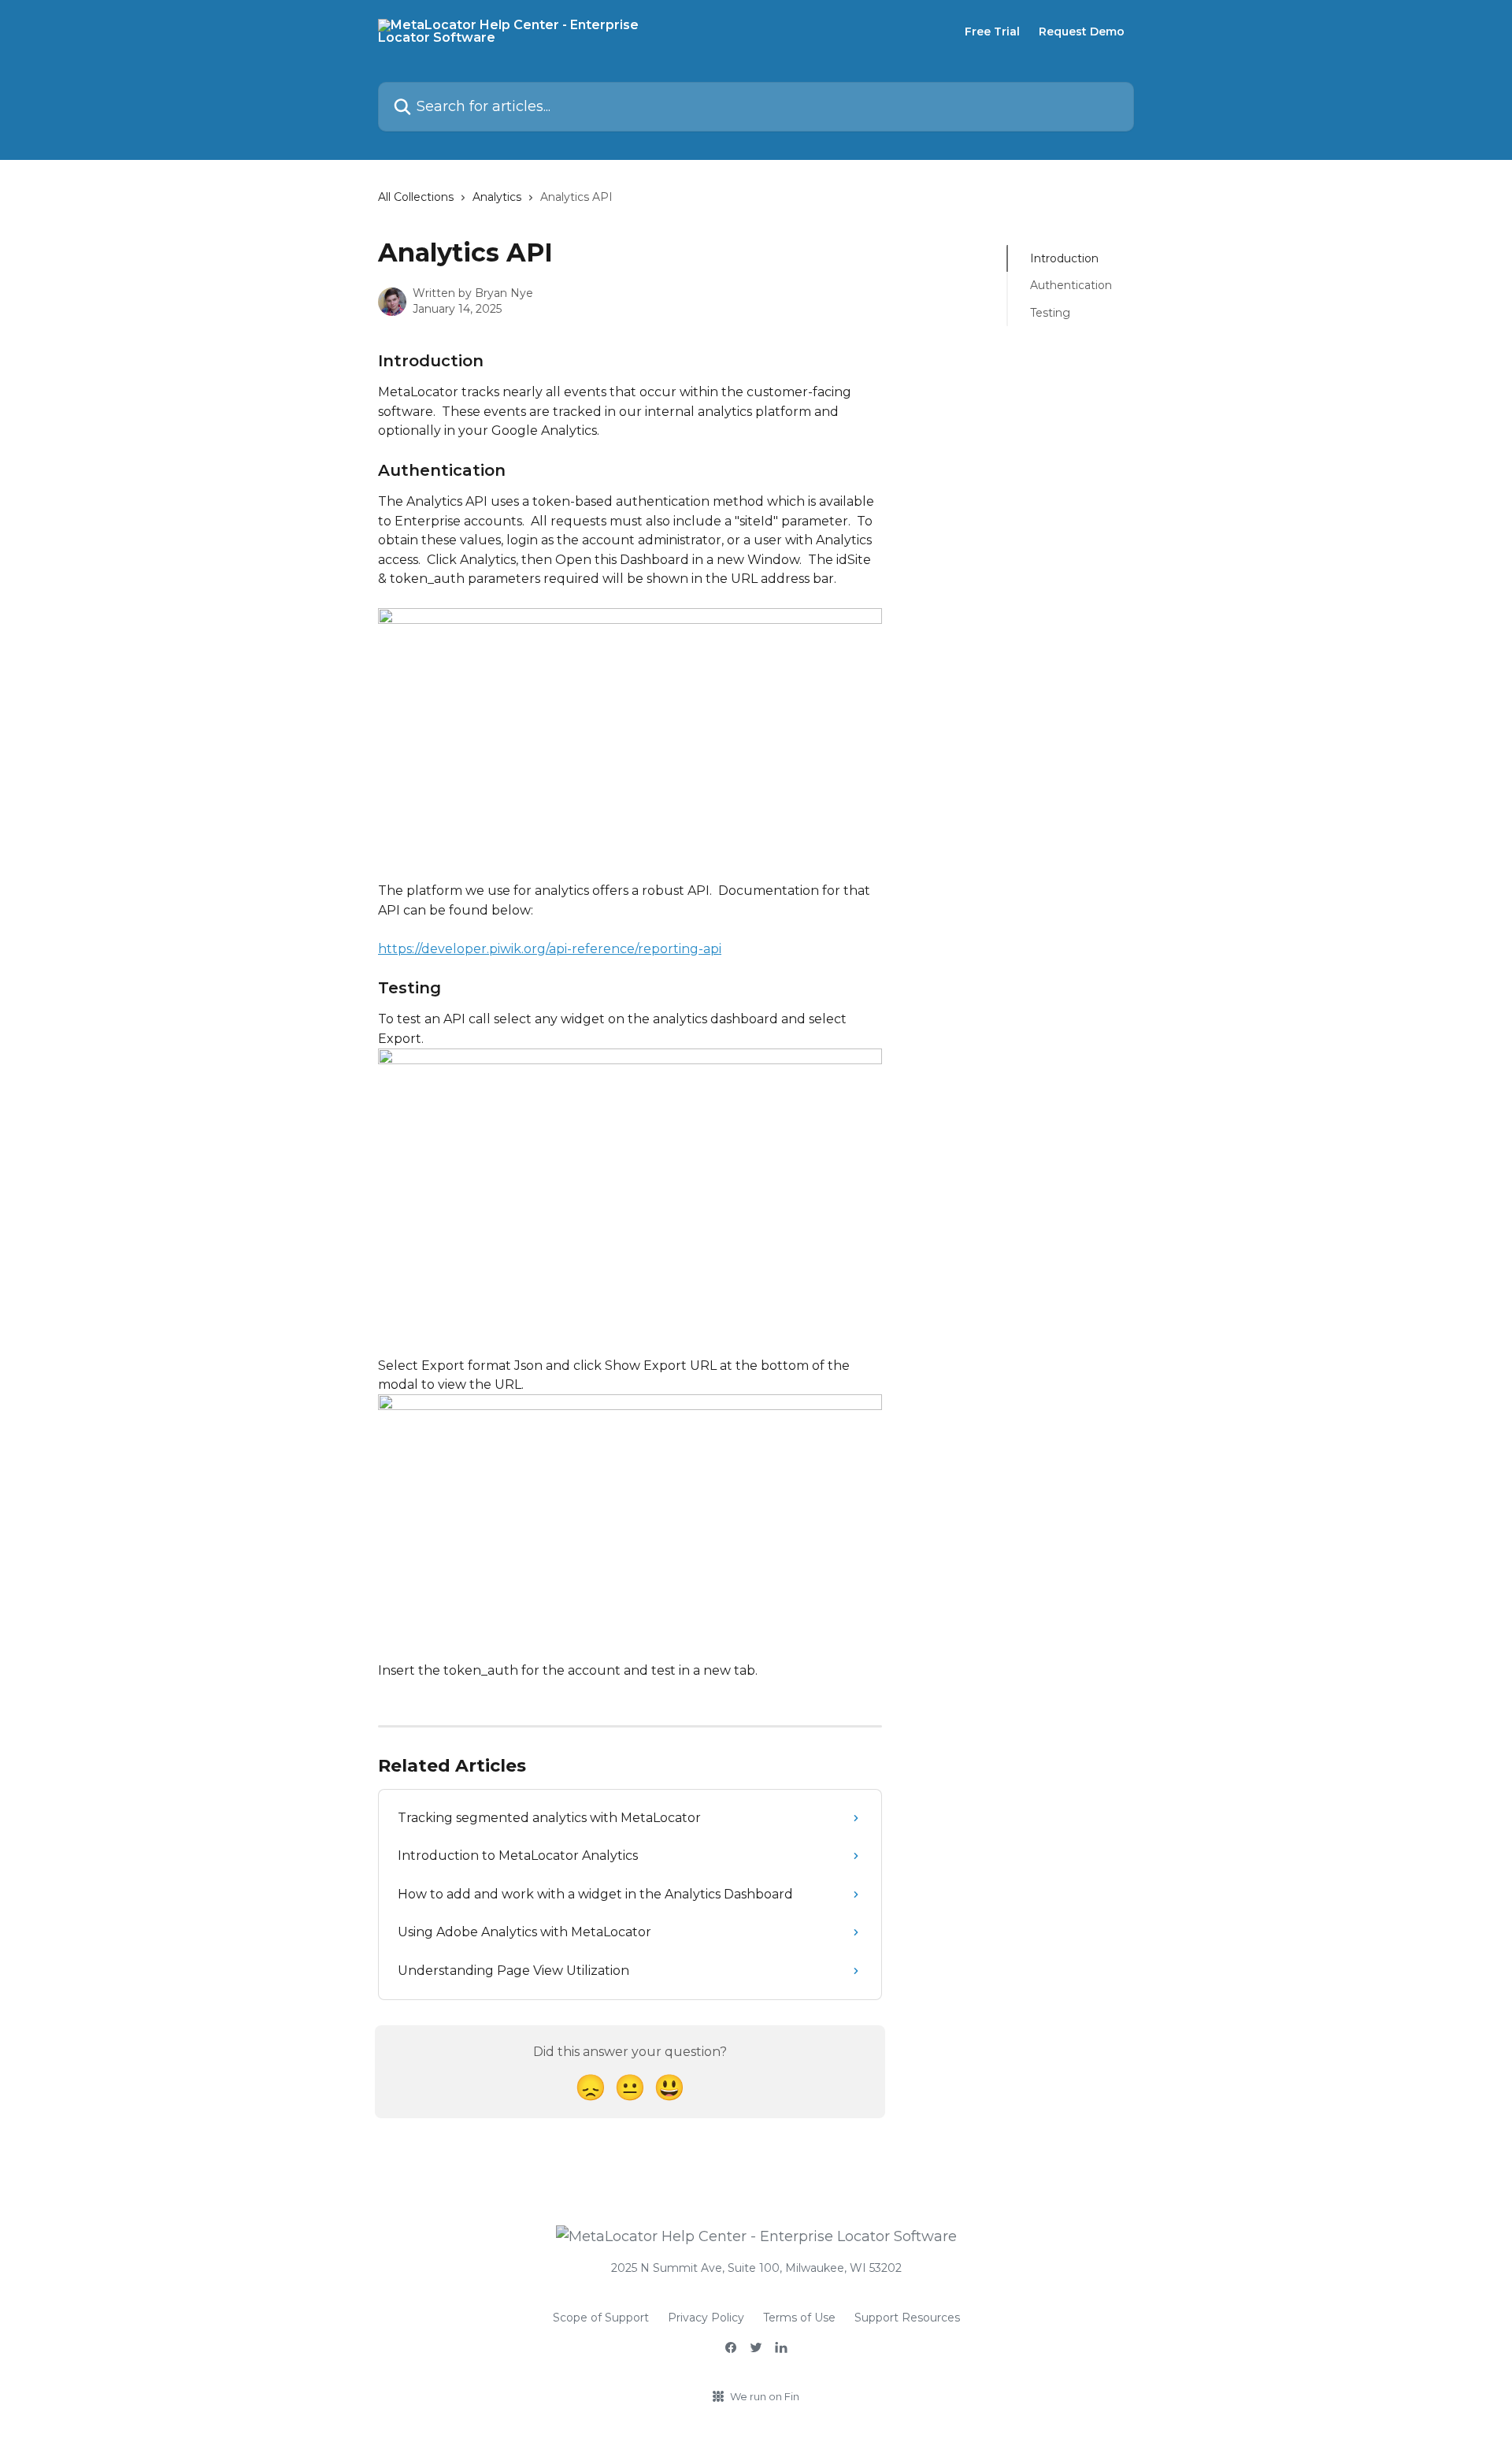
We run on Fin (765, 2396)
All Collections (416, 197)
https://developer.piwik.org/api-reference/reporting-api (550, 949)
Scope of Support (601, 2318)
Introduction (1064, 258)
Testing (1050, 313)
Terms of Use (799, 2318)
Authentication (1071, 285)
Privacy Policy (706, 2318)
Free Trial (992, 32)
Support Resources (907, 2318)
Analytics (497, 197)
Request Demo (1082, 32)
